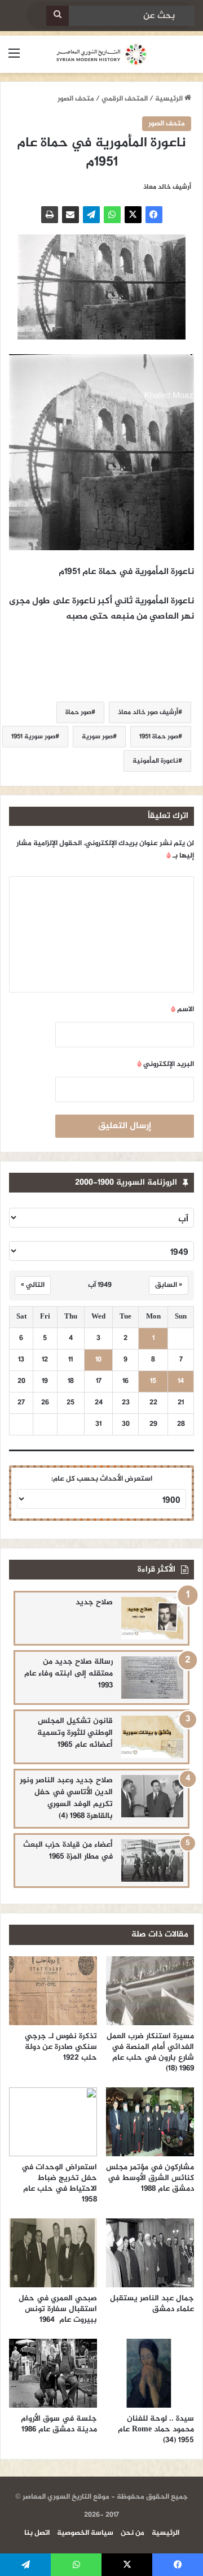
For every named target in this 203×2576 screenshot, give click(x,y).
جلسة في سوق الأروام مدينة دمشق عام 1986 (59, 2424)
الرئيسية (170, 99)
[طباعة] (50, 215)
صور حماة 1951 (159, 737)
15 (153, 1381)
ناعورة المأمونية (155, 761)
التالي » (33, 1285)
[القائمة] (14, 58)
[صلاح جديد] (152, 1618)
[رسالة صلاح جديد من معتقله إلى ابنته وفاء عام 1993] (152, 1678)
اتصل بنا (37, 2533)
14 (181, 1381)
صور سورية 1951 (33, 737)
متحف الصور (76, 99)
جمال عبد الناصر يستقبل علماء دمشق (152, 2304)
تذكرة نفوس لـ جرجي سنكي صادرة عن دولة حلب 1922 (61, 2047)
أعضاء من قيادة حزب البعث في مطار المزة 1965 (68, 1851)
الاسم (182, 1009)
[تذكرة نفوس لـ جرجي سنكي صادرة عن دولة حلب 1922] (53, 1991)
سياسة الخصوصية (85, 2533)
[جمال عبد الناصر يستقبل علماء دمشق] (150, 2253)
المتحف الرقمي (125, 99)
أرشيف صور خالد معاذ (148, 712)
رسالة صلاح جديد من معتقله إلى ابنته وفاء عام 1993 (69, 1674)
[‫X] (133, 215)
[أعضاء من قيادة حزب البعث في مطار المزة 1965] (152, 1861)
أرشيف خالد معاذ (167, 187)
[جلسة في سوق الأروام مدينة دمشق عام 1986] (53, 2373)
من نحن (133, 2533)
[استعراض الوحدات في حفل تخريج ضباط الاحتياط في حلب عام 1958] (53, 2122)
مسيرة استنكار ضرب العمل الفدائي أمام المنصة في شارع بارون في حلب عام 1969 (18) (150, 2052)
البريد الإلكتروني (166, 1064)
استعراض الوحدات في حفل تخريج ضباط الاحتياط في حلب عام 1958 (59, 2183)
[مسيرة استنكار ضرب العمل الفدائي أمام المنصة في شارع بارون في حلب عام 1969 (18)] (150, 1991)
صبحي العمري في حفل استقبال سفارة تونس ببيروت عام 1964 (58, 2309)
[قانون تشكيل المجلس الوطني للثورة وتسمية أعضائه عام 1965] (152, 1737)
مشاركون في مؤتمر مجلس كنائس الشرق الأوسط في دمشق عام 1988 (150, 2178)
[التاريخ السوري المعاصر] (101, 54)
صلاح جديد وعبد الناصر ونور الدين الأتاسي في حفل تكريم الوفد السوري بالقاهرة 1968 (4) (66, 1798)
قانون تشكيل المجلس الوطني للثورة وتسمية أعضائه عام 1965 (75, 1733)
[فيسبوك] (154, 215)
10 (98, 1360)
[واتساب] (112, 215)
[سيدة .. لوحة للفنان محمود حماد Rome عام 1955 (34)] (150, 2373)
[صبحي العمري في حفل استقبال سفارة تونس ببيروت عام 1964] (53, 2253)
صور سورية (97, 737)
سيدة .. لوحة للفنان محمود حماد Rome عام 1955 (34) (156, 2429)
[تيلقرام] (91, 215)
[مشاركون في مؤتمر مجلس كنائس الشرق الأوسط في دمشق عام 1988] (150, 2122)
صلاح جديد (94, 1602)
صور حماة (78, 712)
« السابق (169, 1285)
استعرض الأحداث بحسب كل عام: (102, 1479)
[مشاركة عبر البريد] (70, 215)
